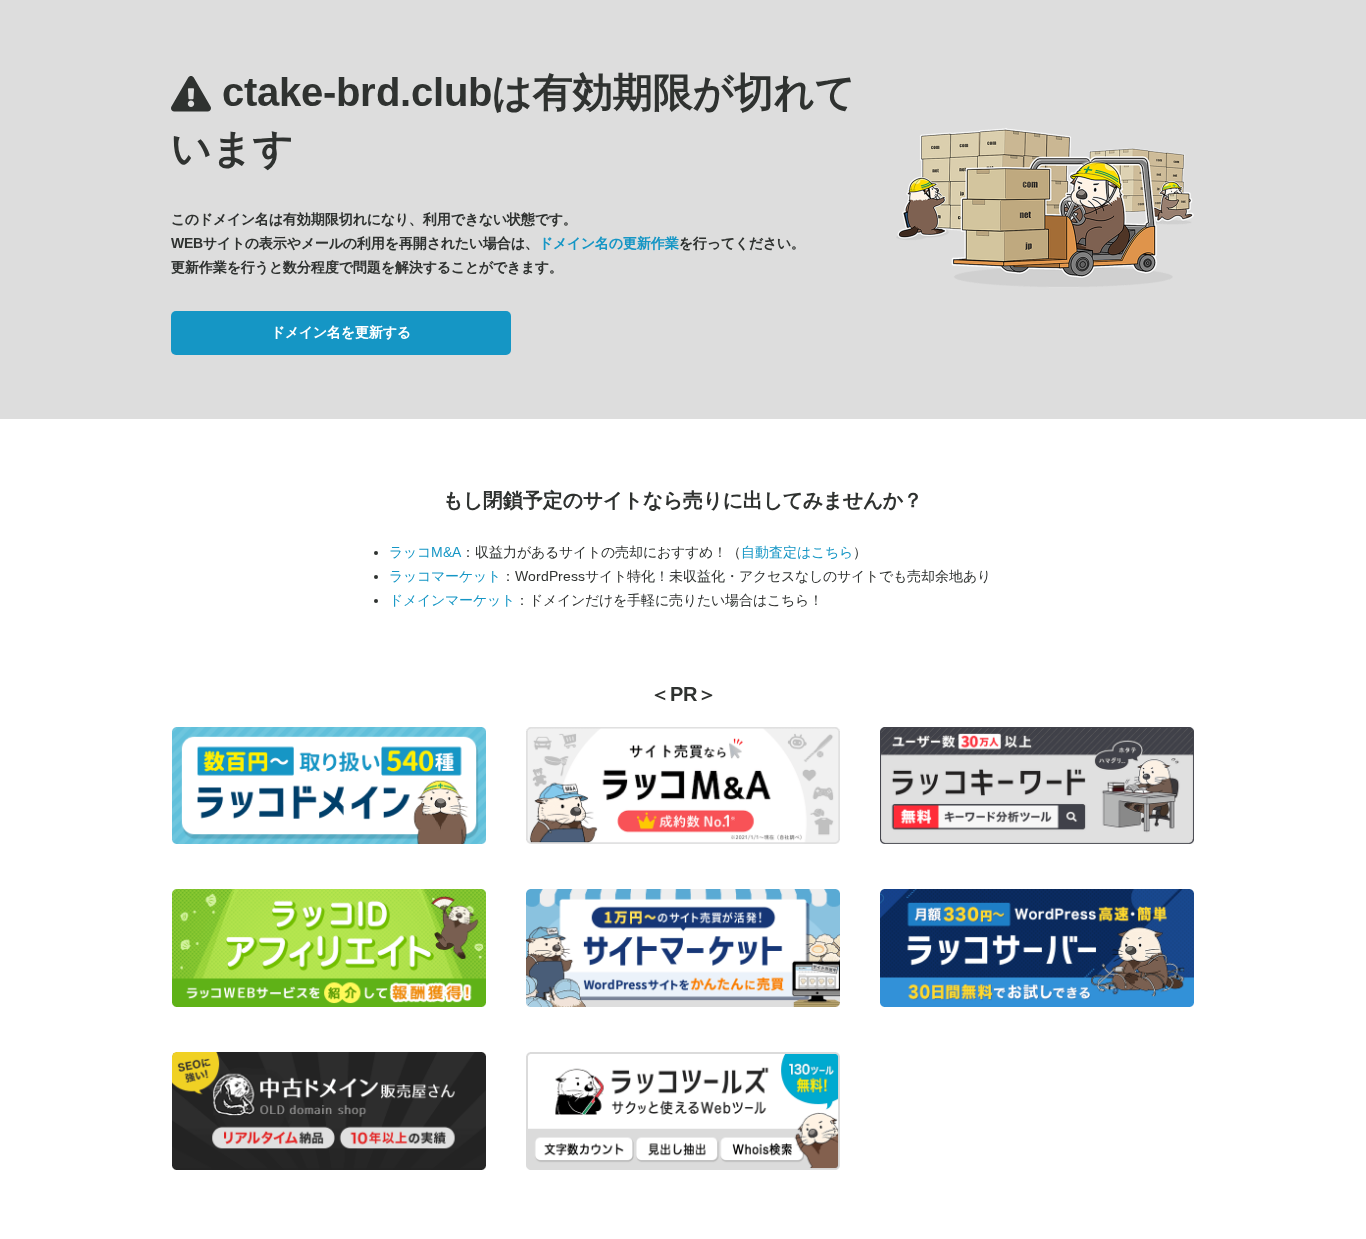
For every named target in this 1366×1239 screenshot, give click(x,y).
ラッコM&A (425, 552)
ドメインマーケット (452, 600)
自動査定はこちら (797, 552)
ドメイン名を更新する (341, 332)
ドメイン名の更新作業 (609, 243)
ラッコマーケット (445, 576)
